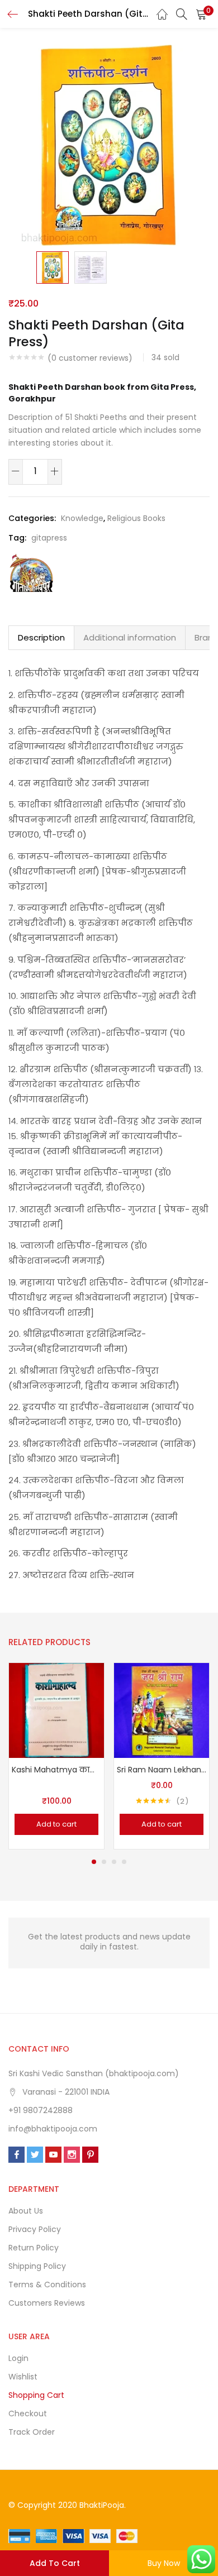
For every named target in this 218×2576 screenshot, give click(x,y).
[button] (201, 14)
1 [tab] (94, 1862)
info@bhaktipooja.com (53, 2129)
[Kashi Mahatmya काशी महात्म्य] (56, 1710)
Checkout (28, 2413)
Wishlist (23, 2377)
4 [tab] (124, 1862)
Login (18, 2358)
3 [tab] (114, 1862)
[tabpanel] (56, 1756)
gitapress (49, 538)
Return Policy (34, 2248)
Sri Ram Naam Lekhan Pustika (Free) (162, 1770)
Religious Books (136, 518)
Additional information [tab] (130, 637)
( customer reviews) (90, 358)
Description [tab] (41, 637)
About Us (26, 2211)
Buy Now (164, 2563)
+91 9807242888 (41, 2110)
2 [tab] (104, 1862)
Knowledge (82, 518)
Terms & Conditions (47, 2285)
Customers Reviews (47, 2303)
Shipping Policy (37, 2266)
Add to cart (55, 2563)
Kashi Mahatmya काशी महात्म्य (56, 1770)
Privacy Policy (35, 2229)
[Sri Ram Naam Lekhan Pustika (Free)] (162, 1710)
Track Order (32, 2432)
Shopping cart (36, 2395)
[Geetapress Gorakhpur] (31, 572)
